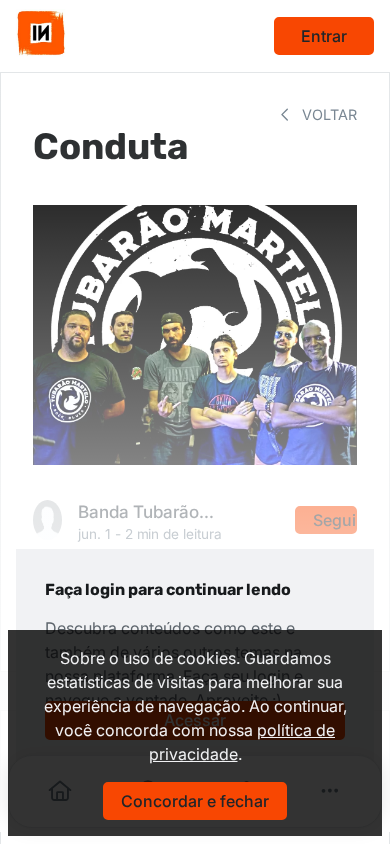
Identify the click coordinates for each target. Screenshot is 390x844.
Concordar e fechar (195, 801)
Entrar (324, 36)
